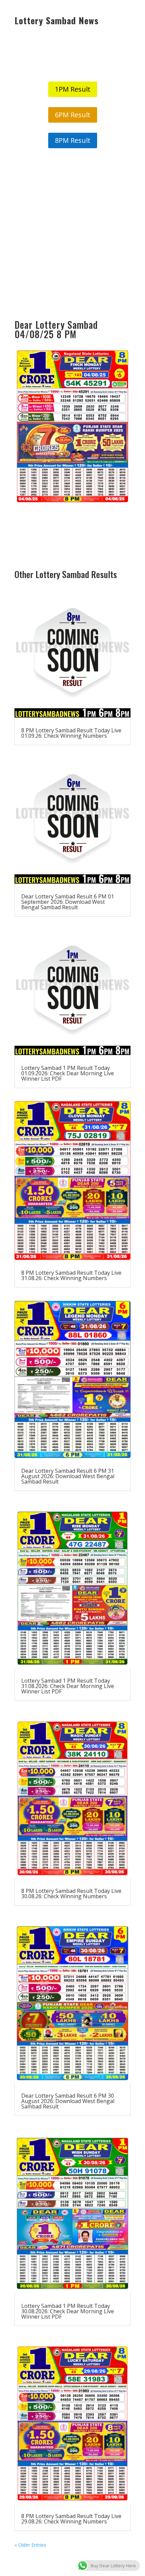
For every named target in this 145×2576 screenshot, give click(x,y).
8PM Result (73, 140)
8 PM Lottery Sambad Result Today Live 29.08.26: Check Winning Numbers (71, 2519)
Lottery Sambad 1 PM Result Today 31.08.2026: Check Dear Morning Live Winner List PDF (68, 1686)
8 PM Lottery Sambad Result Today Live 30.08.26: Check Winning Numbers (71, 1894)
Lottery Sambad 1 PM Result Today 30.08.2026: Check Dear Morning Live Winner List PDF (68, 2311)
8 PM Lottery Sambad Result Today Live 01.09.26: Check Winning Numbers (71, 733)
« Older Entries (30, 2545)
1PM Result (73, 89)
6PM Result (73, 115)
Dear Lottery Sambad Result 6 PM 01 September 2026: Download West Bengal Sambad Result (68, 902)
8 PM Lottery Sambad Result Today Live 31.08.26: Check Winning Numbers (71, 1275)
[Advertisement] (72, 234)
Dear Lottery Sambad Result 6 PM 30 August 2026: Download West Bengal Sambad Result (68, 2101)
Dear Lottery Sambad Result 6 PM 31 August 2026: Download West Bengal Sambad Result (68, 1476)
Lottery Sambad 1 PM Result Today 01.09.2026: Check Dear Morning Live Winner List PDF (68, 1073)
